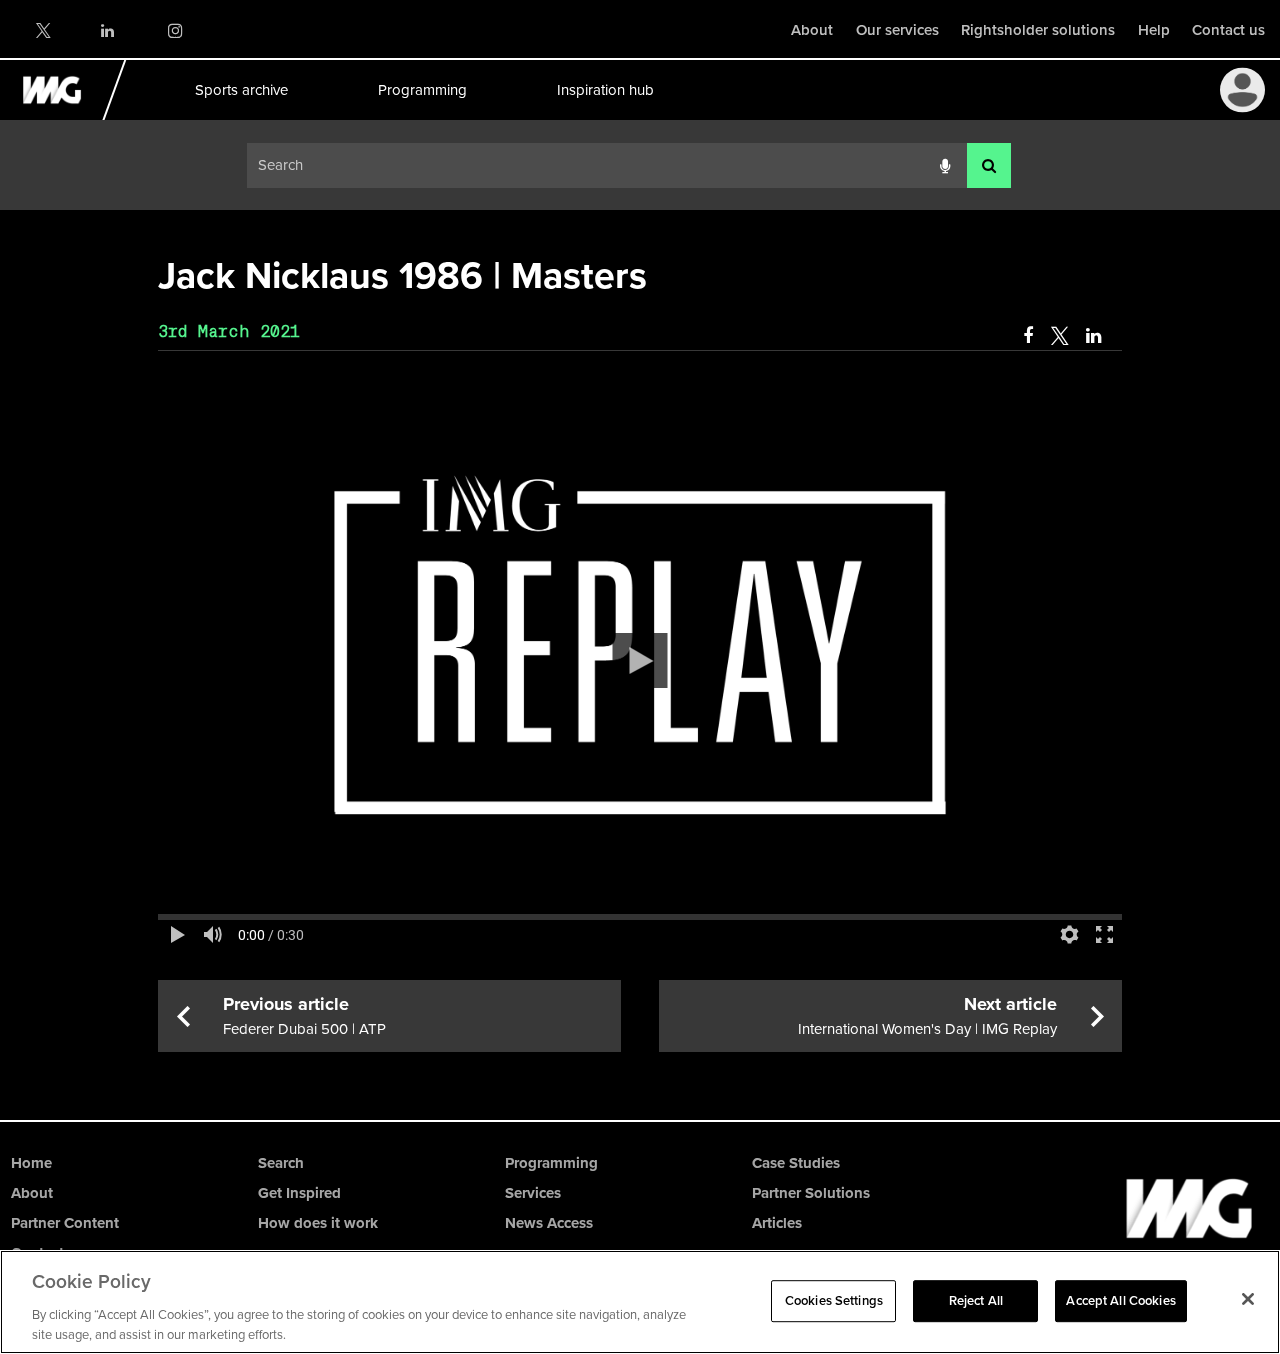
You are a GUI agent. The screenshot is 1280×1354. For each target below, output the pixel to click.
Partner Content (65, 1223)
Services (533, 1193)
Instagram (174, 30)
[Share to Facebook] (1028, 336)
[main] (640, 650)
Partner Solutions (811, 1193)
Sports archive (240, 90)
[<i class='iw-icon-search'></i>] (989, 165)
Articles (777, 1223)
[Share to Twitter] (1059, 336)
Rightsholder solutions (1038, 30)
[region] (640, 1302)
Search (281, 1163)
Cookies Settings (834, 1300)
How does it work (318, 1223)
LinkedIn (108, 30)
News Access (549, 1223)
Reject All (976, 1300)
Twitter (42, 30)
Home (31, 1163)
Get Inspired (299, 1193)
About (812, 30)
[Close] (1248, 1299)
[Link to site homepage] (63, 115)
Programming (421, 90)
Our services (897, 30)
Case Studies (796, 1163)
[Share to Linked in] (1095, 336)
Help (1154, 30)
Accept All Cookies (1120, 1300)
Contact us (1228, 30)
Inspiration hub (604, 90)
